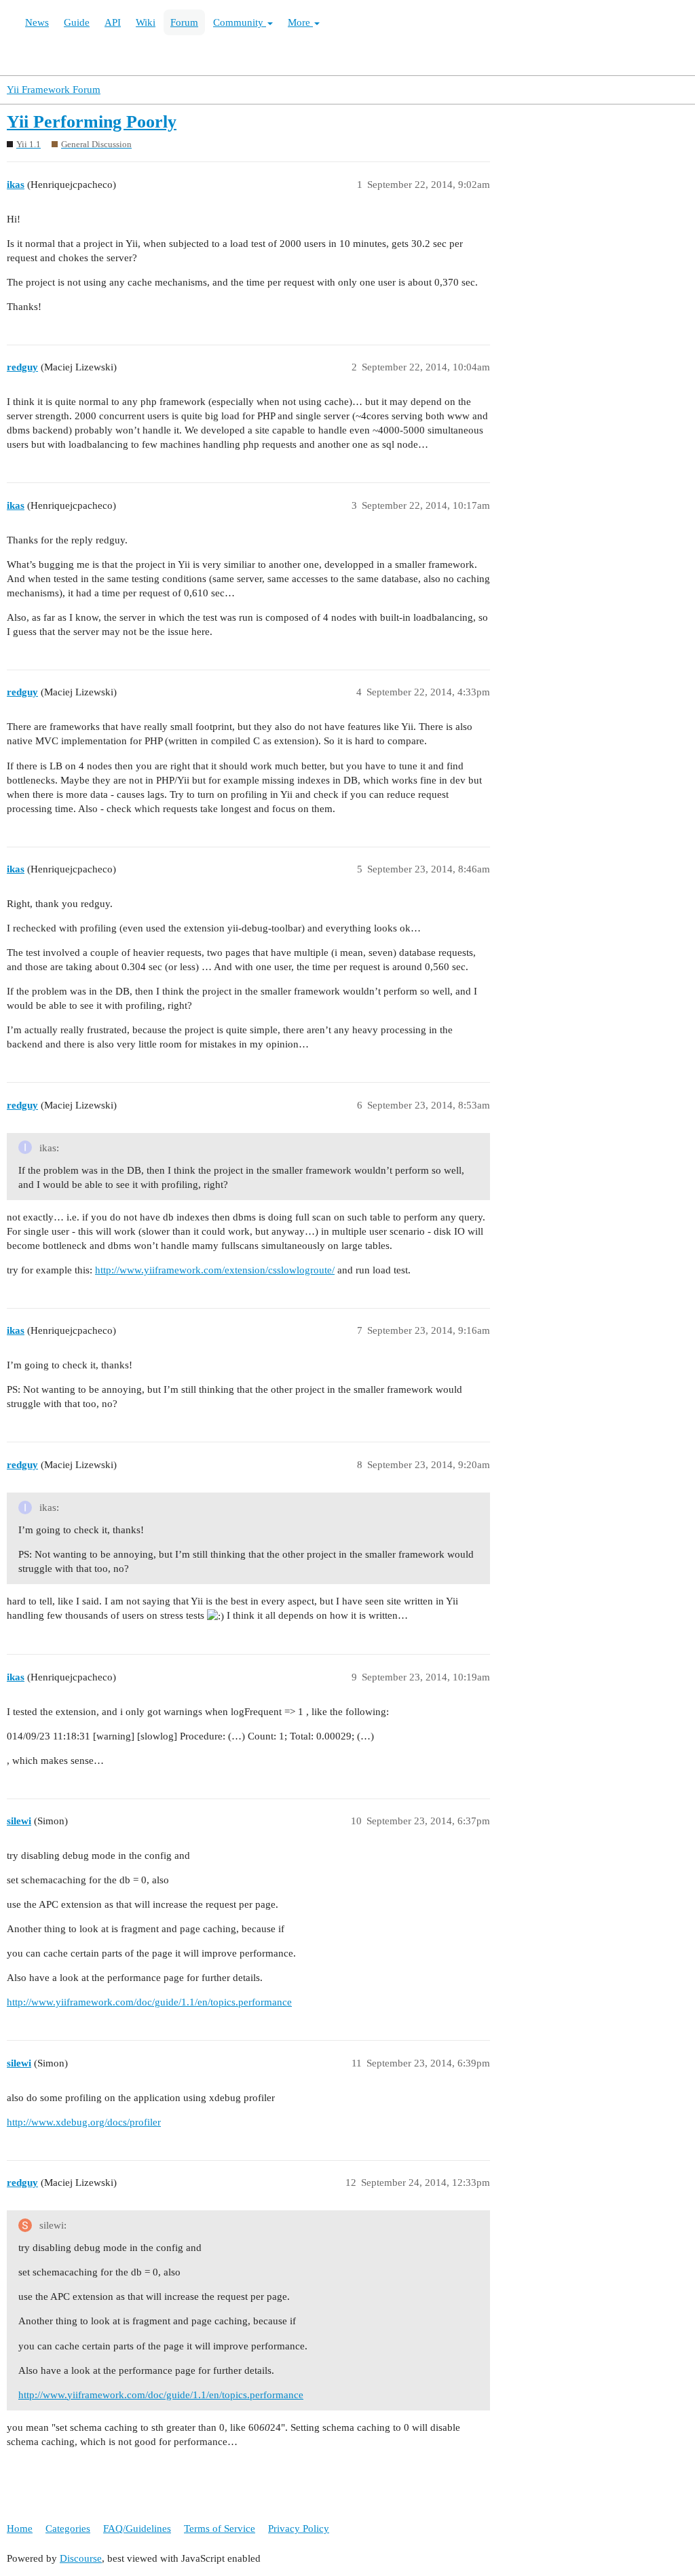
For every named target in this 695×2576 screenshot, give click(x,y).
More (300, 22)
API (113, 22)
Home (20, 2529)
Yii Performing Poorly (92, 122)
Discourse (81, 2558)
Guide (77, 22)
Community (240, 22)
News (37, 22)
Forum (184, 22)
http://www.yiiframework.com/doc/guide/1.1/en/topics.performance (149, 2002)
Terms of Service (220, 2529)
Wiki (146, 22)
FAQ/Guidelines (137, 2529)
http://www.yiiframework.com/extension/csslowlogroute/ (215, 1270)
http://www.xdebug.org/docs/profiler (84, 2122)
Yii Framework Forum (54, 90)
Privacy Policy (299, 2529)
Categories (68, 2529)
